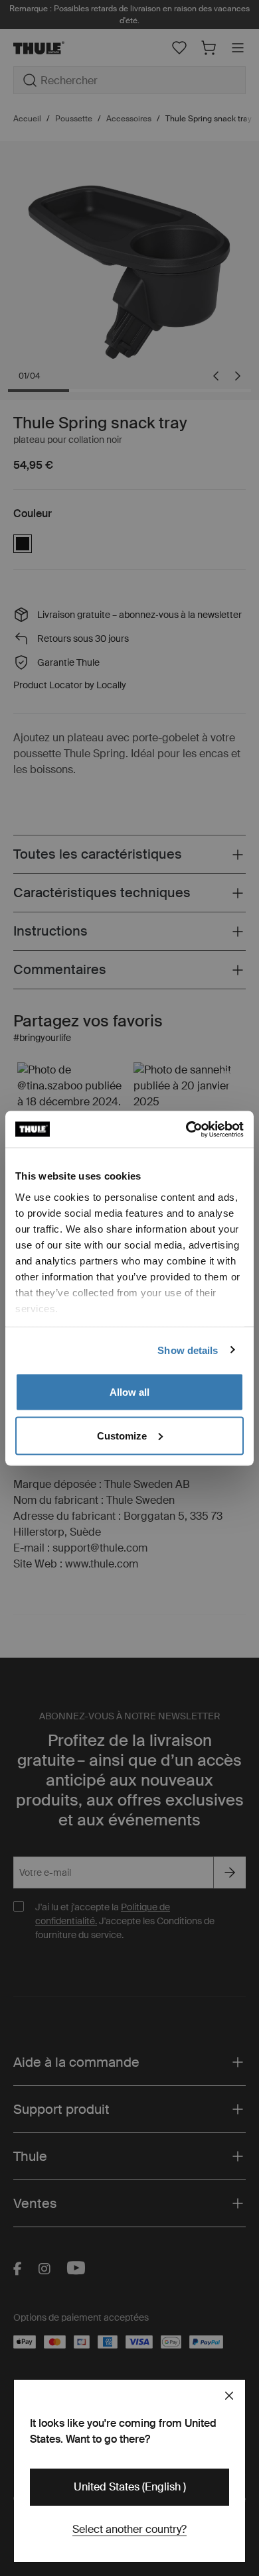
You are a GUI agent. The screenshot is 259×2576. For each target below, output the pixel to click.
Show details (188, 1350)
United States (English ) (130, 2487)
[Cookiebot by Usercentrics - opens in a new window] (186, 1129)
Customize (122, 1435)
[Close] (229, 2396)
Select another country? (129, 2529)
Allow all (129, 1392)
